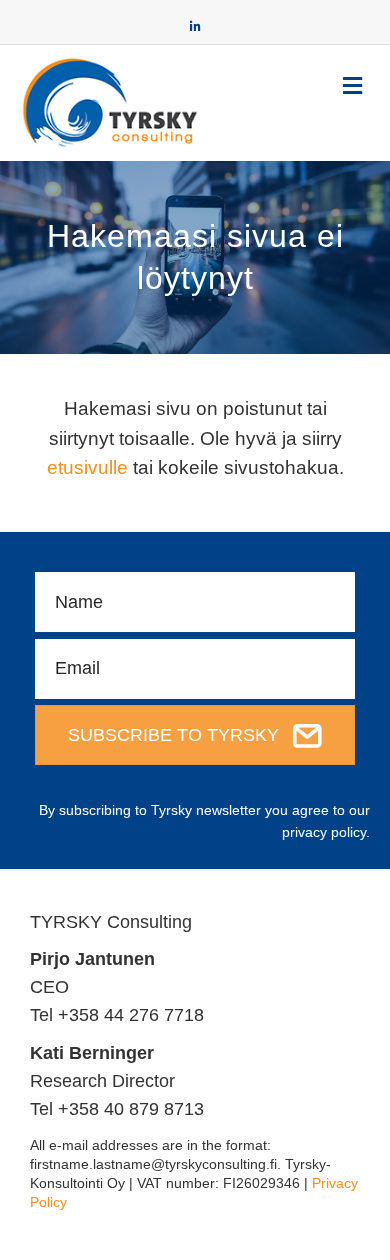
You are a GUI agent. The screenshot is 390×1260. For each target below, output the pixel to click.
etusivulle (87, 467)
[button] (195, 735)
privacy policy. (326, 832)
